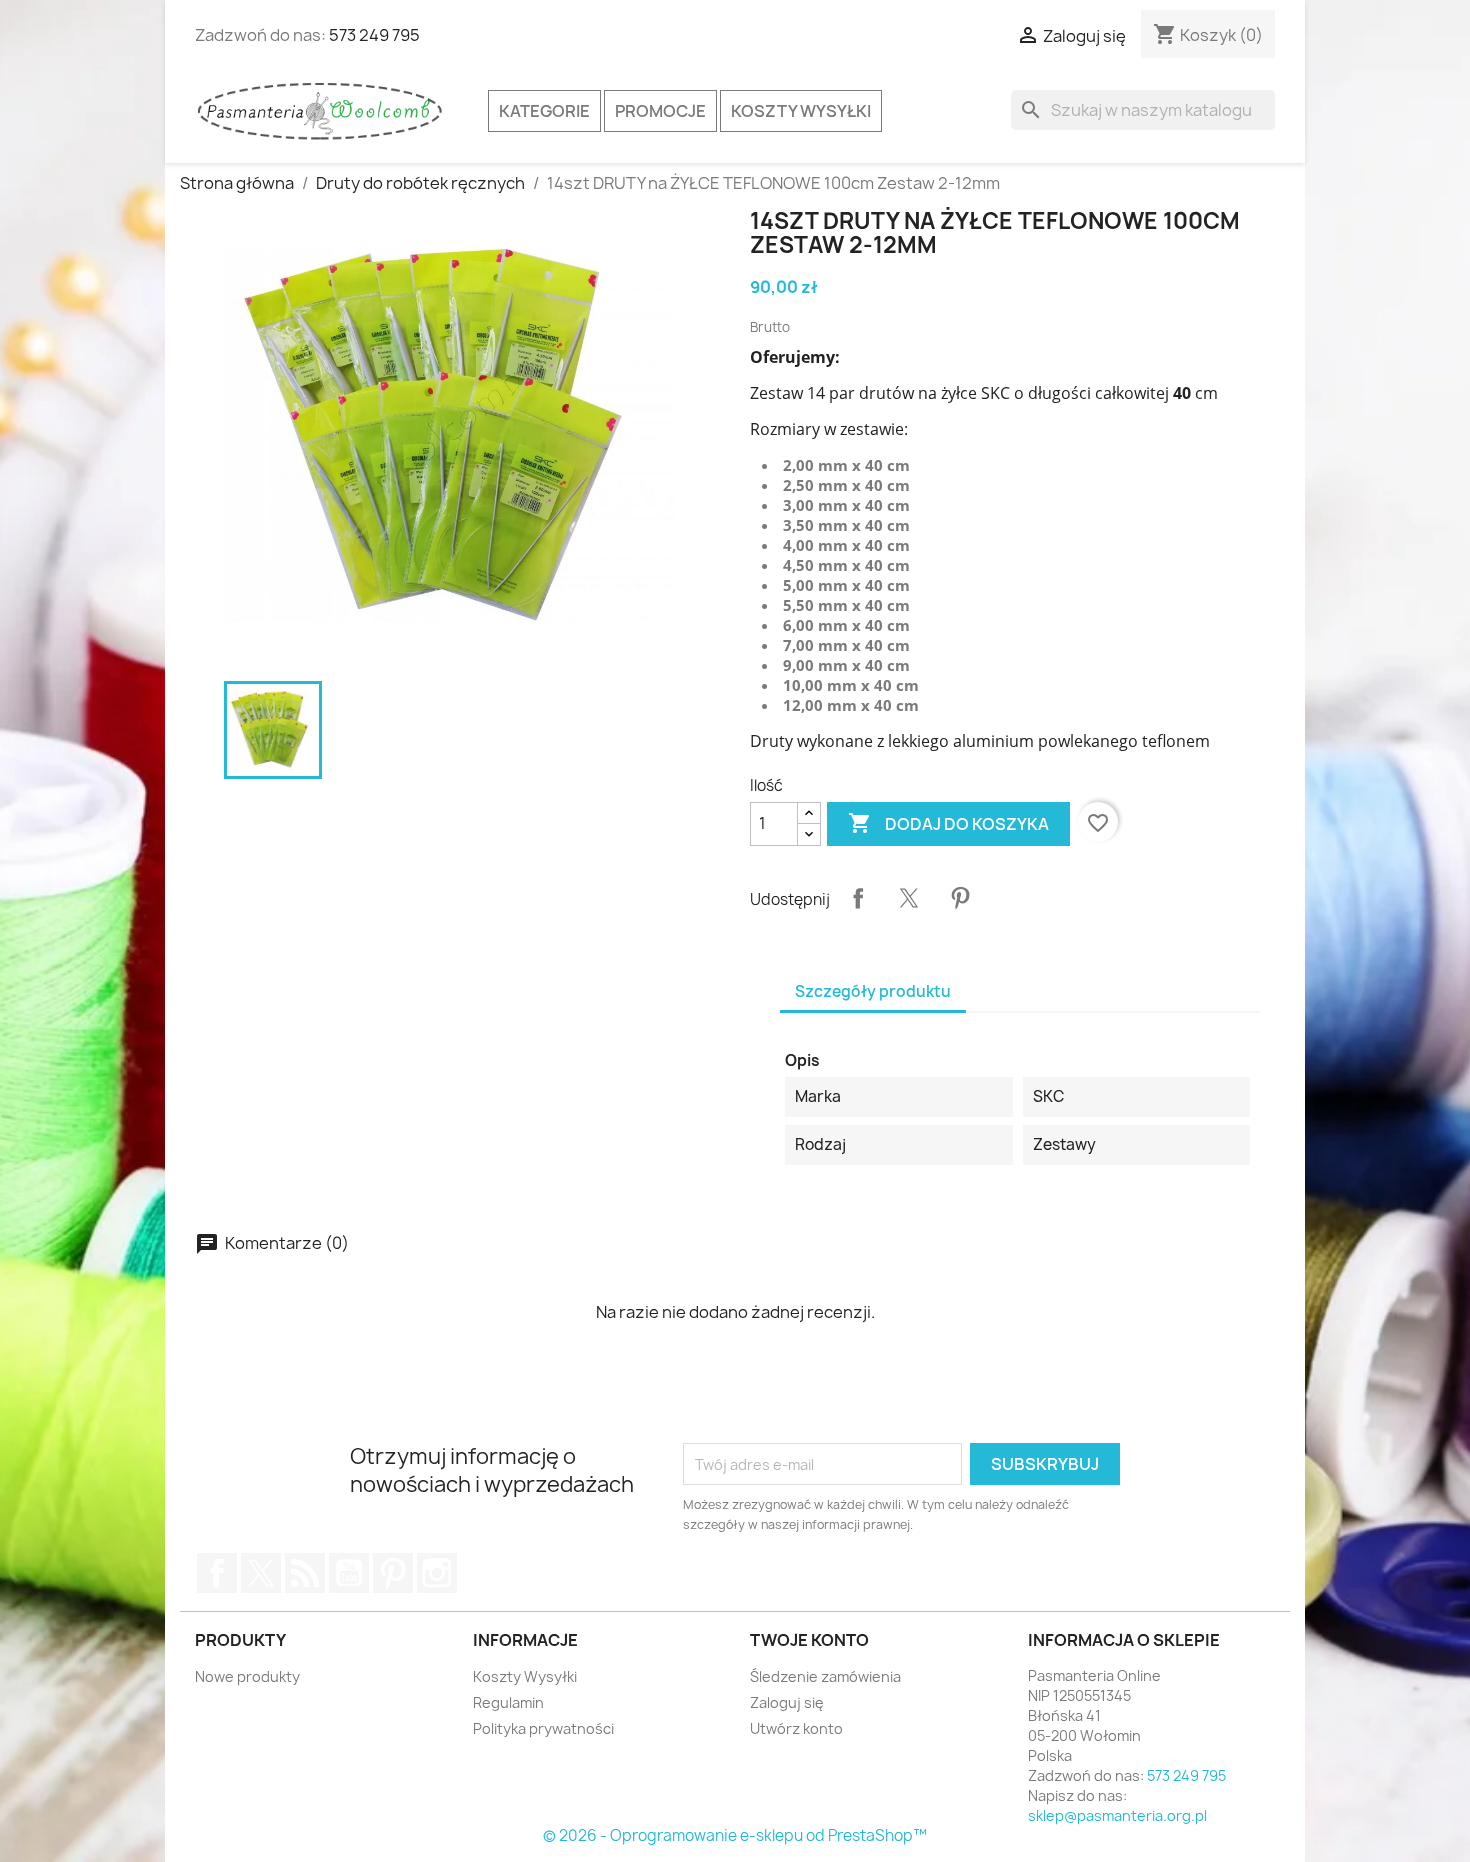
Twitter (261, 1573)
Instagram (437, 1573)
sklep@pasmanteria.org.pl (1117, 1815)
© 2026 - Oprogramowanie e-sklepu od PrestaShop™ (735, 1835)
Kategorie (544, 111)
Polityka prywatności (543, 1728)
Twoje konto (809, 1640)
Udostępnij (858, 898)
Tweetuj (909, 898)
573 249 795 (374, 35)
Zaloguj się (787, 1702)
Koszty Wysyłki (801, 111)
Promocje (660, 111)
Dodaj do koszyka (948, 823)
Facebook (217, 1573)
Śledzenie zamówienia (825, 1676)
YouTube (349, 1573)
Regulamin (508, 1702)
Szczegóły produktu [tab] (873, 991)
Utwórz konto (796, 1728)
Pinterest (960, 898)
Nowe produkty (247, 1676)
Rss (305, 1573)
